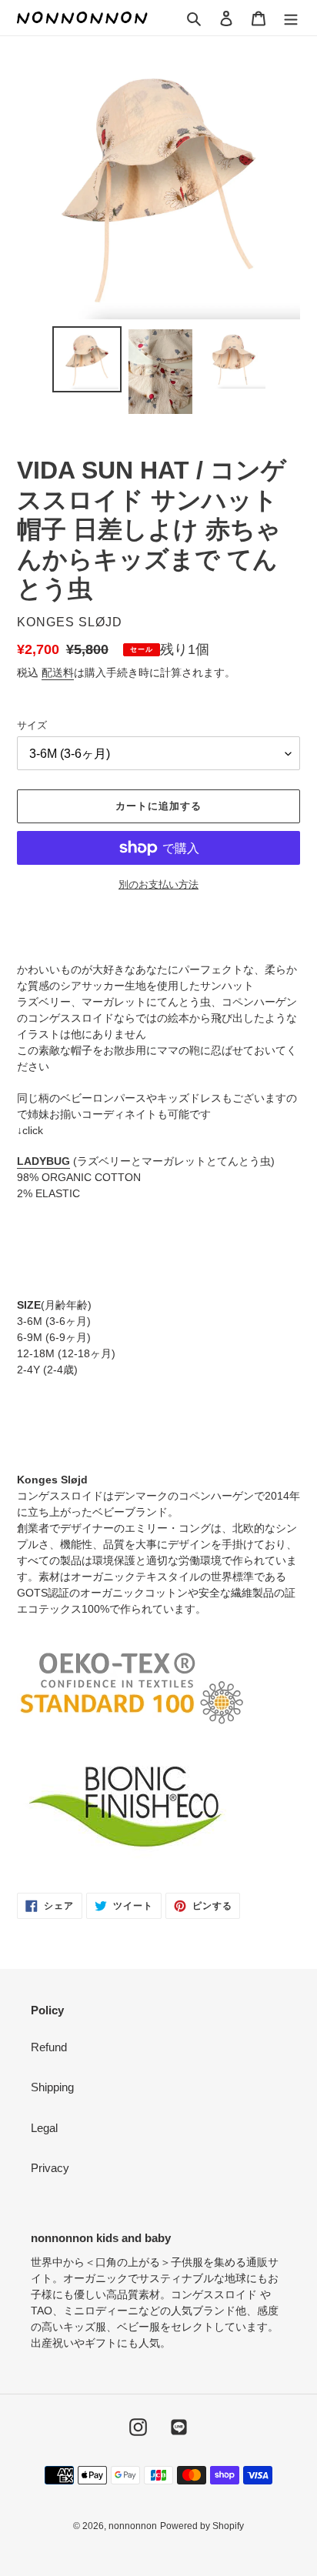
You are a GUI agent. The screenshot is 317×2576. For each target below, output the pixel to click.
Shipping (52, 2087)
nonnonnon (133, 2526)
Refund (49, 2047)
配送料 (58, 672)
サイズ (32, 725)
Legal (44, 2128)
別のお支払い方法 (158, 884)
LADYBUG (43, 1161)
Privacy (50, 2168)
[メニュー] (291, 18)
